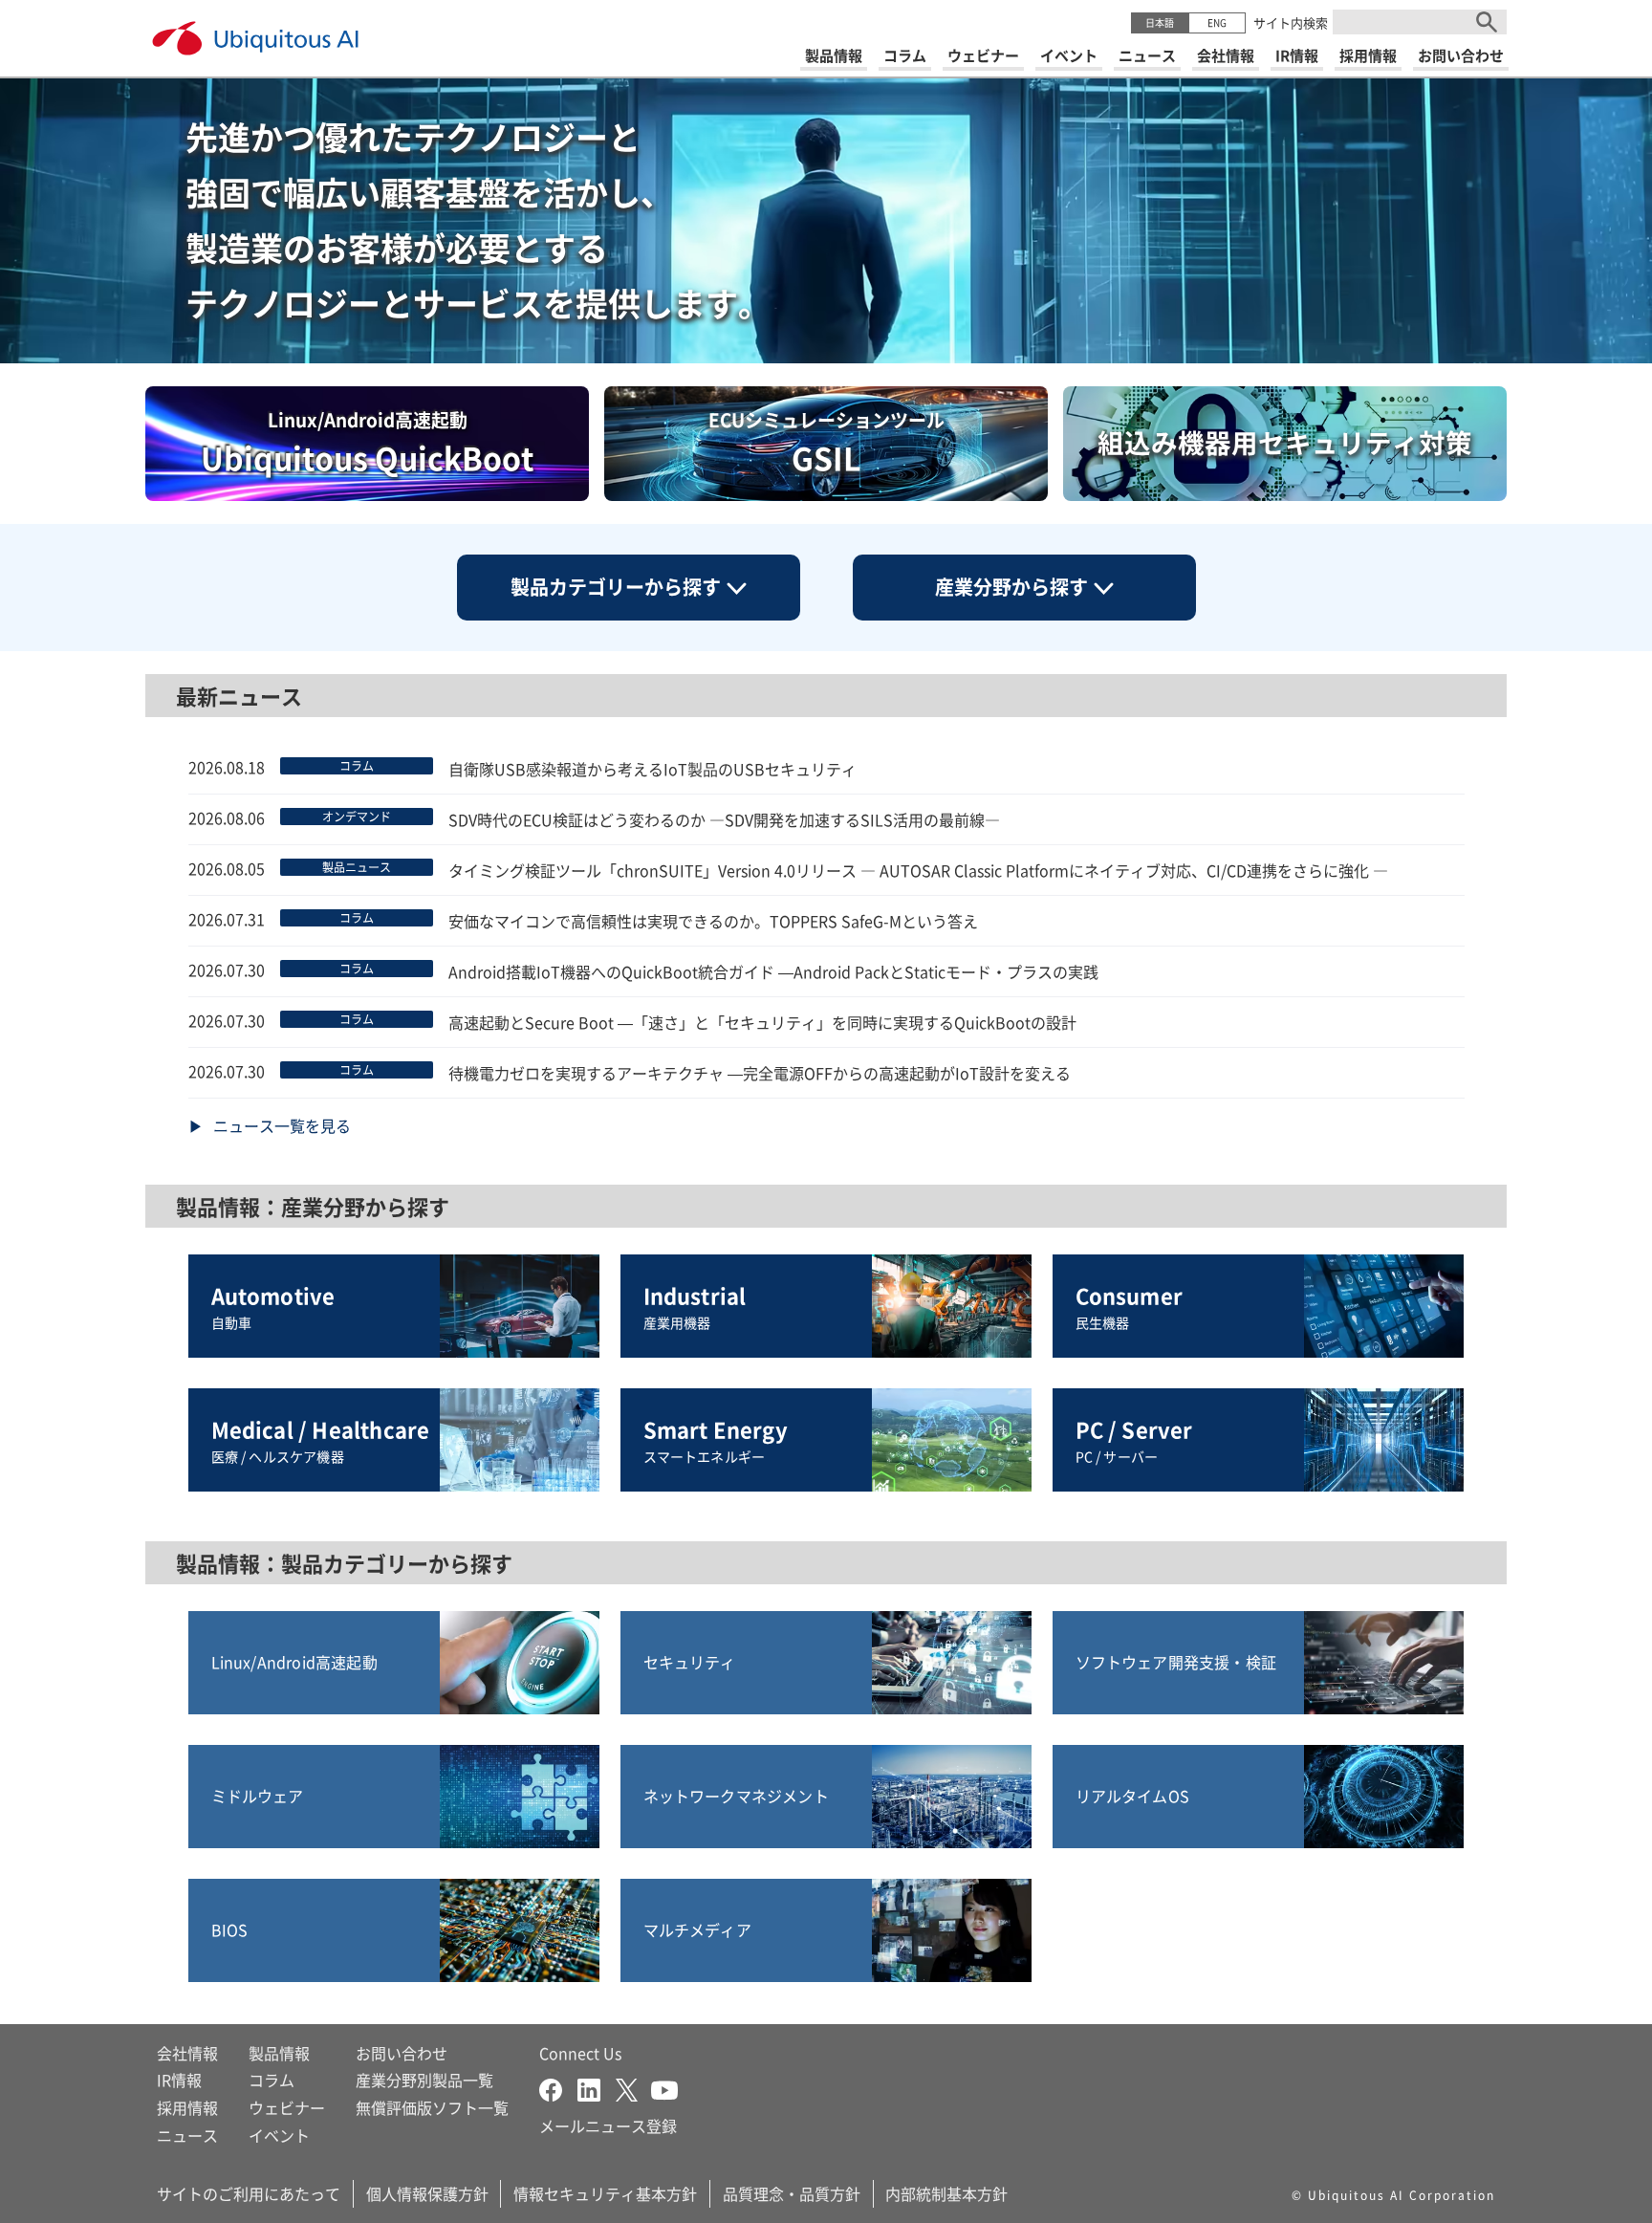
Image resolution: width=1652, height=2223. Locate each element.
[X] (633, 2087)
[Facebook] (558, 2087)
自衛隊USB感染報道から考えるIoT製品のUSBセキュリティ (652, 769)
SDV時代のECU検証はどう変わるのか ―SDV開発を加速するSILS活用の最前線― (724, 819)
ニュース (187, 2135)
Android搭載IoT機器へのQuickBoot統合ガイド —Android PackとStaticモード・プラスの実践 (773, 971)
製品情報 (279, 2053)
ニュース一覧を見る (282, 1125)
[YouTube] (664, 2087)
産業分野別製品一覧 (424, 2080)
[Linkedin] (597, 2087)
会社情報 (187, 2053)
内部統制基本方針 (946, 2193)
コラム (272, 2080)
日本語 (1160, 22)
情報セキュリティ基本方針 (605, 2193)
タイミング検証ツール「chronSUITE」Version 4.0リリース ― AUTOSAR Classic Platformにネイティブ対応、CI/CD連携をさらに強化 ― (918, 870)
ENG (1217, 22)
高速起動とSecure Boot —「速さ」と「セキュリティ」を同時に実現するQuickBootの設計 (762, 1022)
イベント (279, 2135)
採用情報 (187, 2107)
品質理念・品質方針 (792, 2193)
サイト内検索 (1291, 22)
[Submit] (1487, 22)
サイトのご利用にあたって (249, 2193)
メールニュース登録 (608, 2125)
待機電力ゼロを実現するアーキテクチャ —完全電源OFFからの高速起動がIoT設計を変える (760, 1073)
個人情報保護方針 (427, 2193)
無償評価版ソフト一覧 (432, 2107)
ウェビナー (287, 2107)
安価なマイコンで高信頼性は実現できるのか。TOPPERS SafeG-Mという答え (713, 921)
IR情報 (179, 2080)
